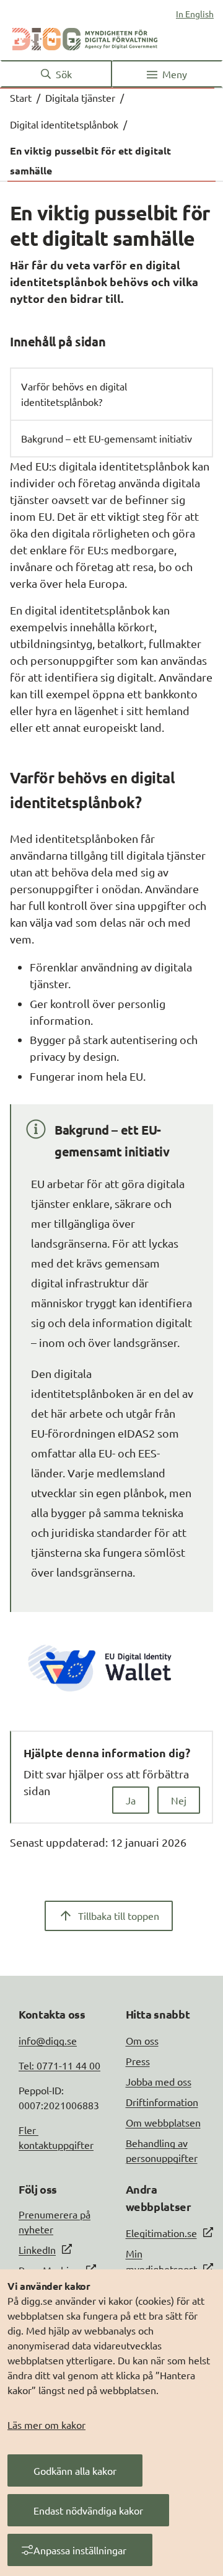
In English (195, 14)
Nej (179, 1800)
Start (21, 97)
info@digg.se (48, 2040)
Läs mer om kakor (46, 2425)
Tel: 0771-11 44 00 (59, 2065)
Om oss (142, 2040)
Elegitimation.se (161, 2233)
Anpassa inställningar (80, 2550)
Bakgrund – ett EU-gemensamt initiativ (107, 438)
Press (138, 2061)
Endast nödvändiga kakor (88, 2510)
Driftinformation (162, 2102)
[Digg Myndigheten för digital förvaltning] (85, 37)
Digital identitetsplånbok (64, 124)
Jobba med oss (159, 2081)
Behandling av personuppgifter (162, 2150)
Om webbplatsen (163, 2122)
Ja (131, 1800)
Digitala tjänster (80, 97)
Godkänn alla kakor (75, 2470)
